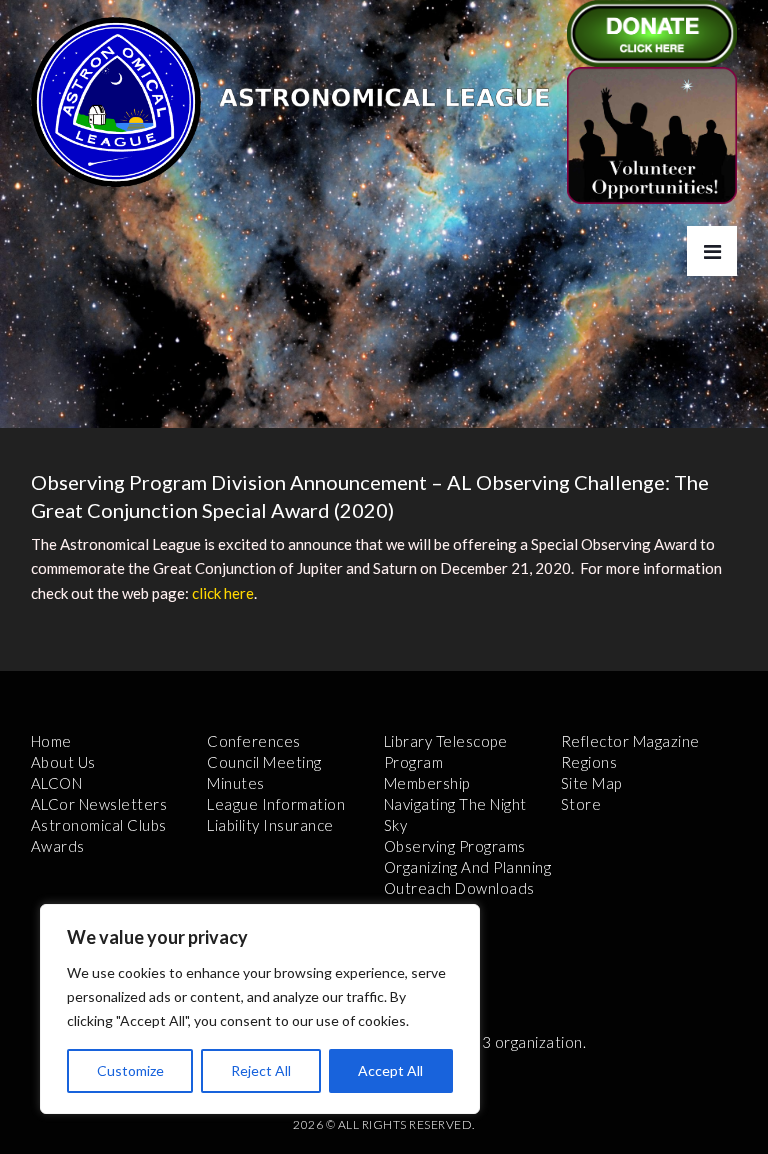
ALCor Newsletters (99, 804)
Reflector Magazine (630, 741)
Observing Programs (455, 846)
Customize (130, 1070)
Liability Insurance (270, 825)
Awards (58, 846)
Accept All (390, 1070)
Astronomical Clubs (99, 825)
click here (223, 593)
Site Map (591, 783)
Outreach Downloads (459, 888)
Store (581, 804)
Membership (427, 783)
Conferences (254, 741)
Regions (589, 762)
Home (51, 741)
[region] (260, 1009)
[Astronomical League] (116, 101)
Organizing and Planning (468, 867)
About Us (63, 762)
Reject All (261, 1070)
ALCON (57, 783)
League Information (276, 804)
